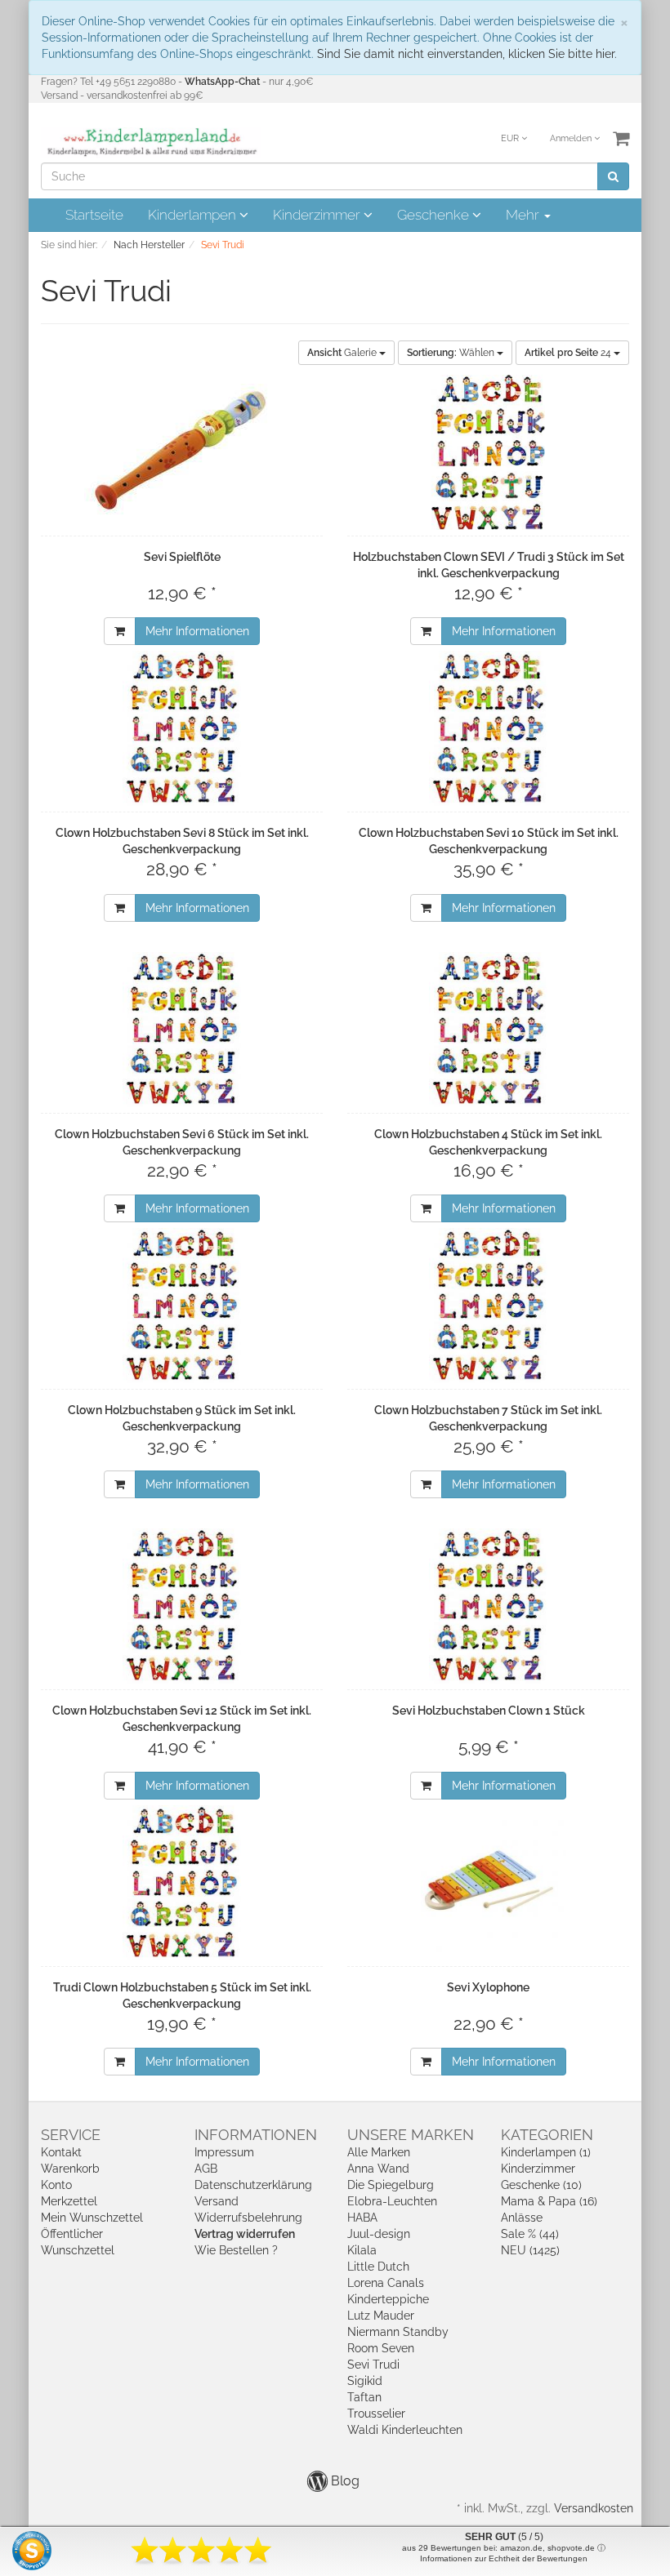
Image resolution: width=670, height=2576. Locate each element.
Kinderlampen (194, 215)
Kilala (362, 2250)
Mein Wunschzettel (92, 2218)
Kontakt (61, 2152)
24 (569, 353)
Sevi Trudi (373, 2365)
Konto (56, 2185)
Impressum (224, 2152)
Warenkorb (70, 2169)
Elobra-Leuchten (392, 2201)
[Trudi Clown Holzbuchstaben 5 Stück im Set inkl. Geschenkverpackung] (182, 1883)
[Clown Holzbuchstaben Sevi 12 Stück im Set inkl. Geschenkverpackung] (182, 1606)
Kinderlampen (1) (546, 2152)
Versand (217, 2201)
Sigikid (365, 2381)
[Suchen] (613, 176)
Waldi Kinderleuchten (405, 2430)
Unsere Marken (411, 2135)
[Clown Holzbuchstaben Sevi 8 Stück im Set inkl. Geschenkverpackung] (182, 728)
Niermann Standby (398, 2332)
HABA (362, 2218)
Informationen (256, 2135)
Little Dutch (378, 2267)
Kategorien (547, 2135)
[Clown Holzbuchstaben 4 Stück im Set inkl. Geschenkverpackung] (488, 1030)
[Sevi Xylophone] (488, 1883)
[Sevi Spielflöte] (182, 452)
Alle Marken (379, 2152)
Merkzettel (69, 2201)
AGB (206, 2169)
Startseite (94, 215)
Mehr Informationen (197, 631)
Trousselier (376, 2414)
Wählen (452, 353)
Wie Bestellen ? (236, 2250)
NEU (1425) (530, 2250)
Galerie (343, 353)
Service (71, 2135)
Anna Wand (378, 2169)
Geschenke (435, 215)
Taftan (364, 2397)
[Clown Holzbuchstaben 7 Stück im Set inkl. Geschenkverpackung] (488, 1306)
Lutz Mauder (381, 2316)
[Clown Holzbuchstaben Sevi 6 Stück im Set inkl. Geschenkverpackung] (182, 1030)
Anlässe (522, 2218)
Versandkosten (594, 2508)
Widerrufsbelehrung (248, 2218)
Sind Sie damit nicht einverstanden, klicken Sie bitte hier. (467, 54)
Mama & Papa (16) (549, 2201)
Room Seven (381, 2348)
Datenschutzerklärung (253, 2185)
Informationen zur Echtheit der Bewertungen (504, 2558)
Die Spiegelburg (391, 2185)
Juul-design (379, 2234)
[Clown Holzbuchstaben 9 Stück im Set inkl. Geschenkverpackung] (182, 1306)
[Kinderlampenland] (151, 142)
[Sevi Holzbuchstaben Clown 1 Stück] (488, 1606)
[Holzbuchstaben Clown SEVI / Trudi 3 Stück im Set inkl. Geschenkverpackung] (488, 452)
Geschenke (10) (541, 2185)
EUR (511, 138)
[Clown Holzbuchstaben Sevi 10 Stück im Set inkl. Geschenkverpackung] (488, 728)
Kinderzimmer (318, 215)
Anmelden (572, 138)
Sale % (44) (530, 2234)
